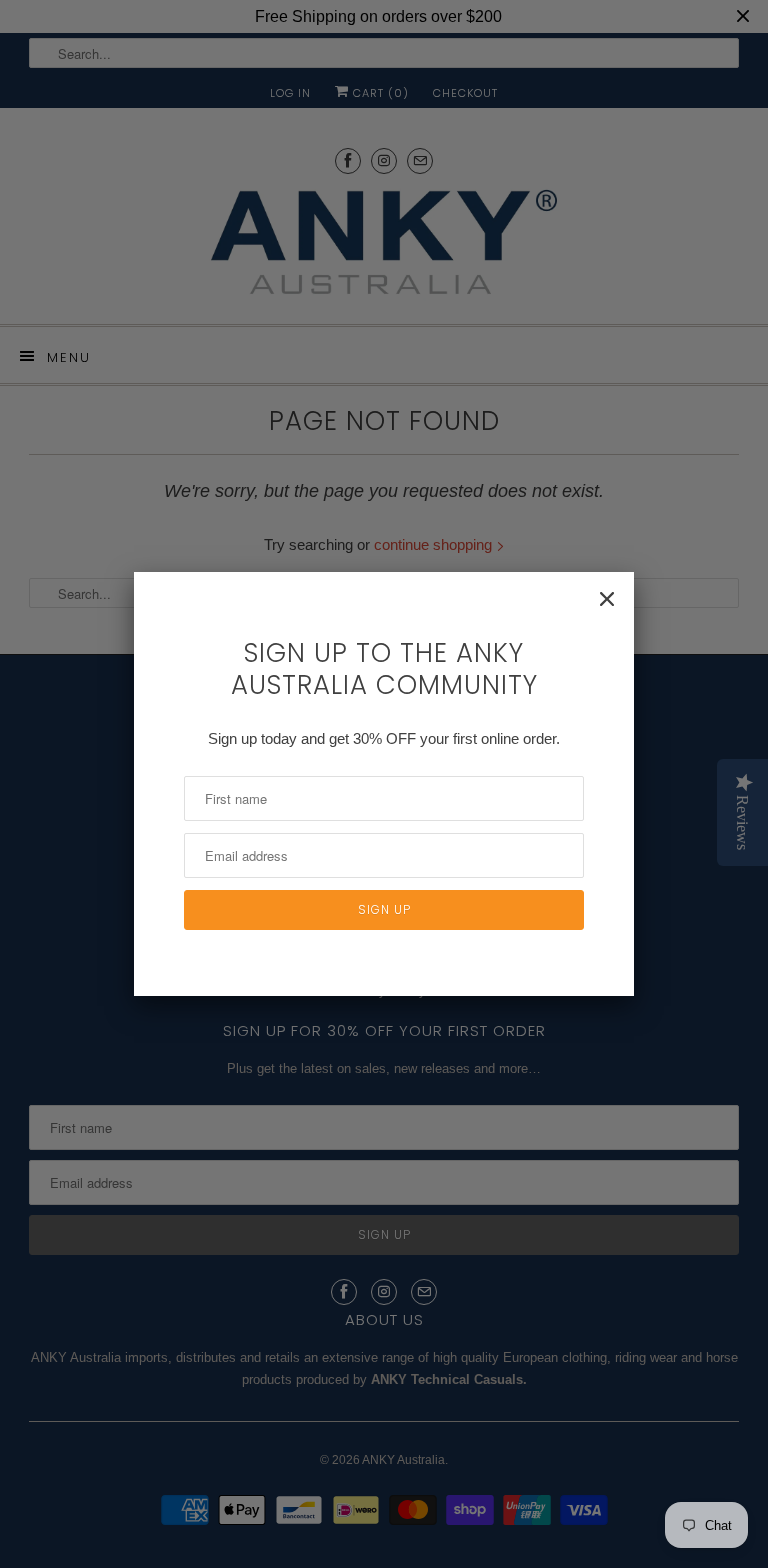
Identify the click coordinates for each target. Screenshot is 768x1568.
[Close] (607, 599)
